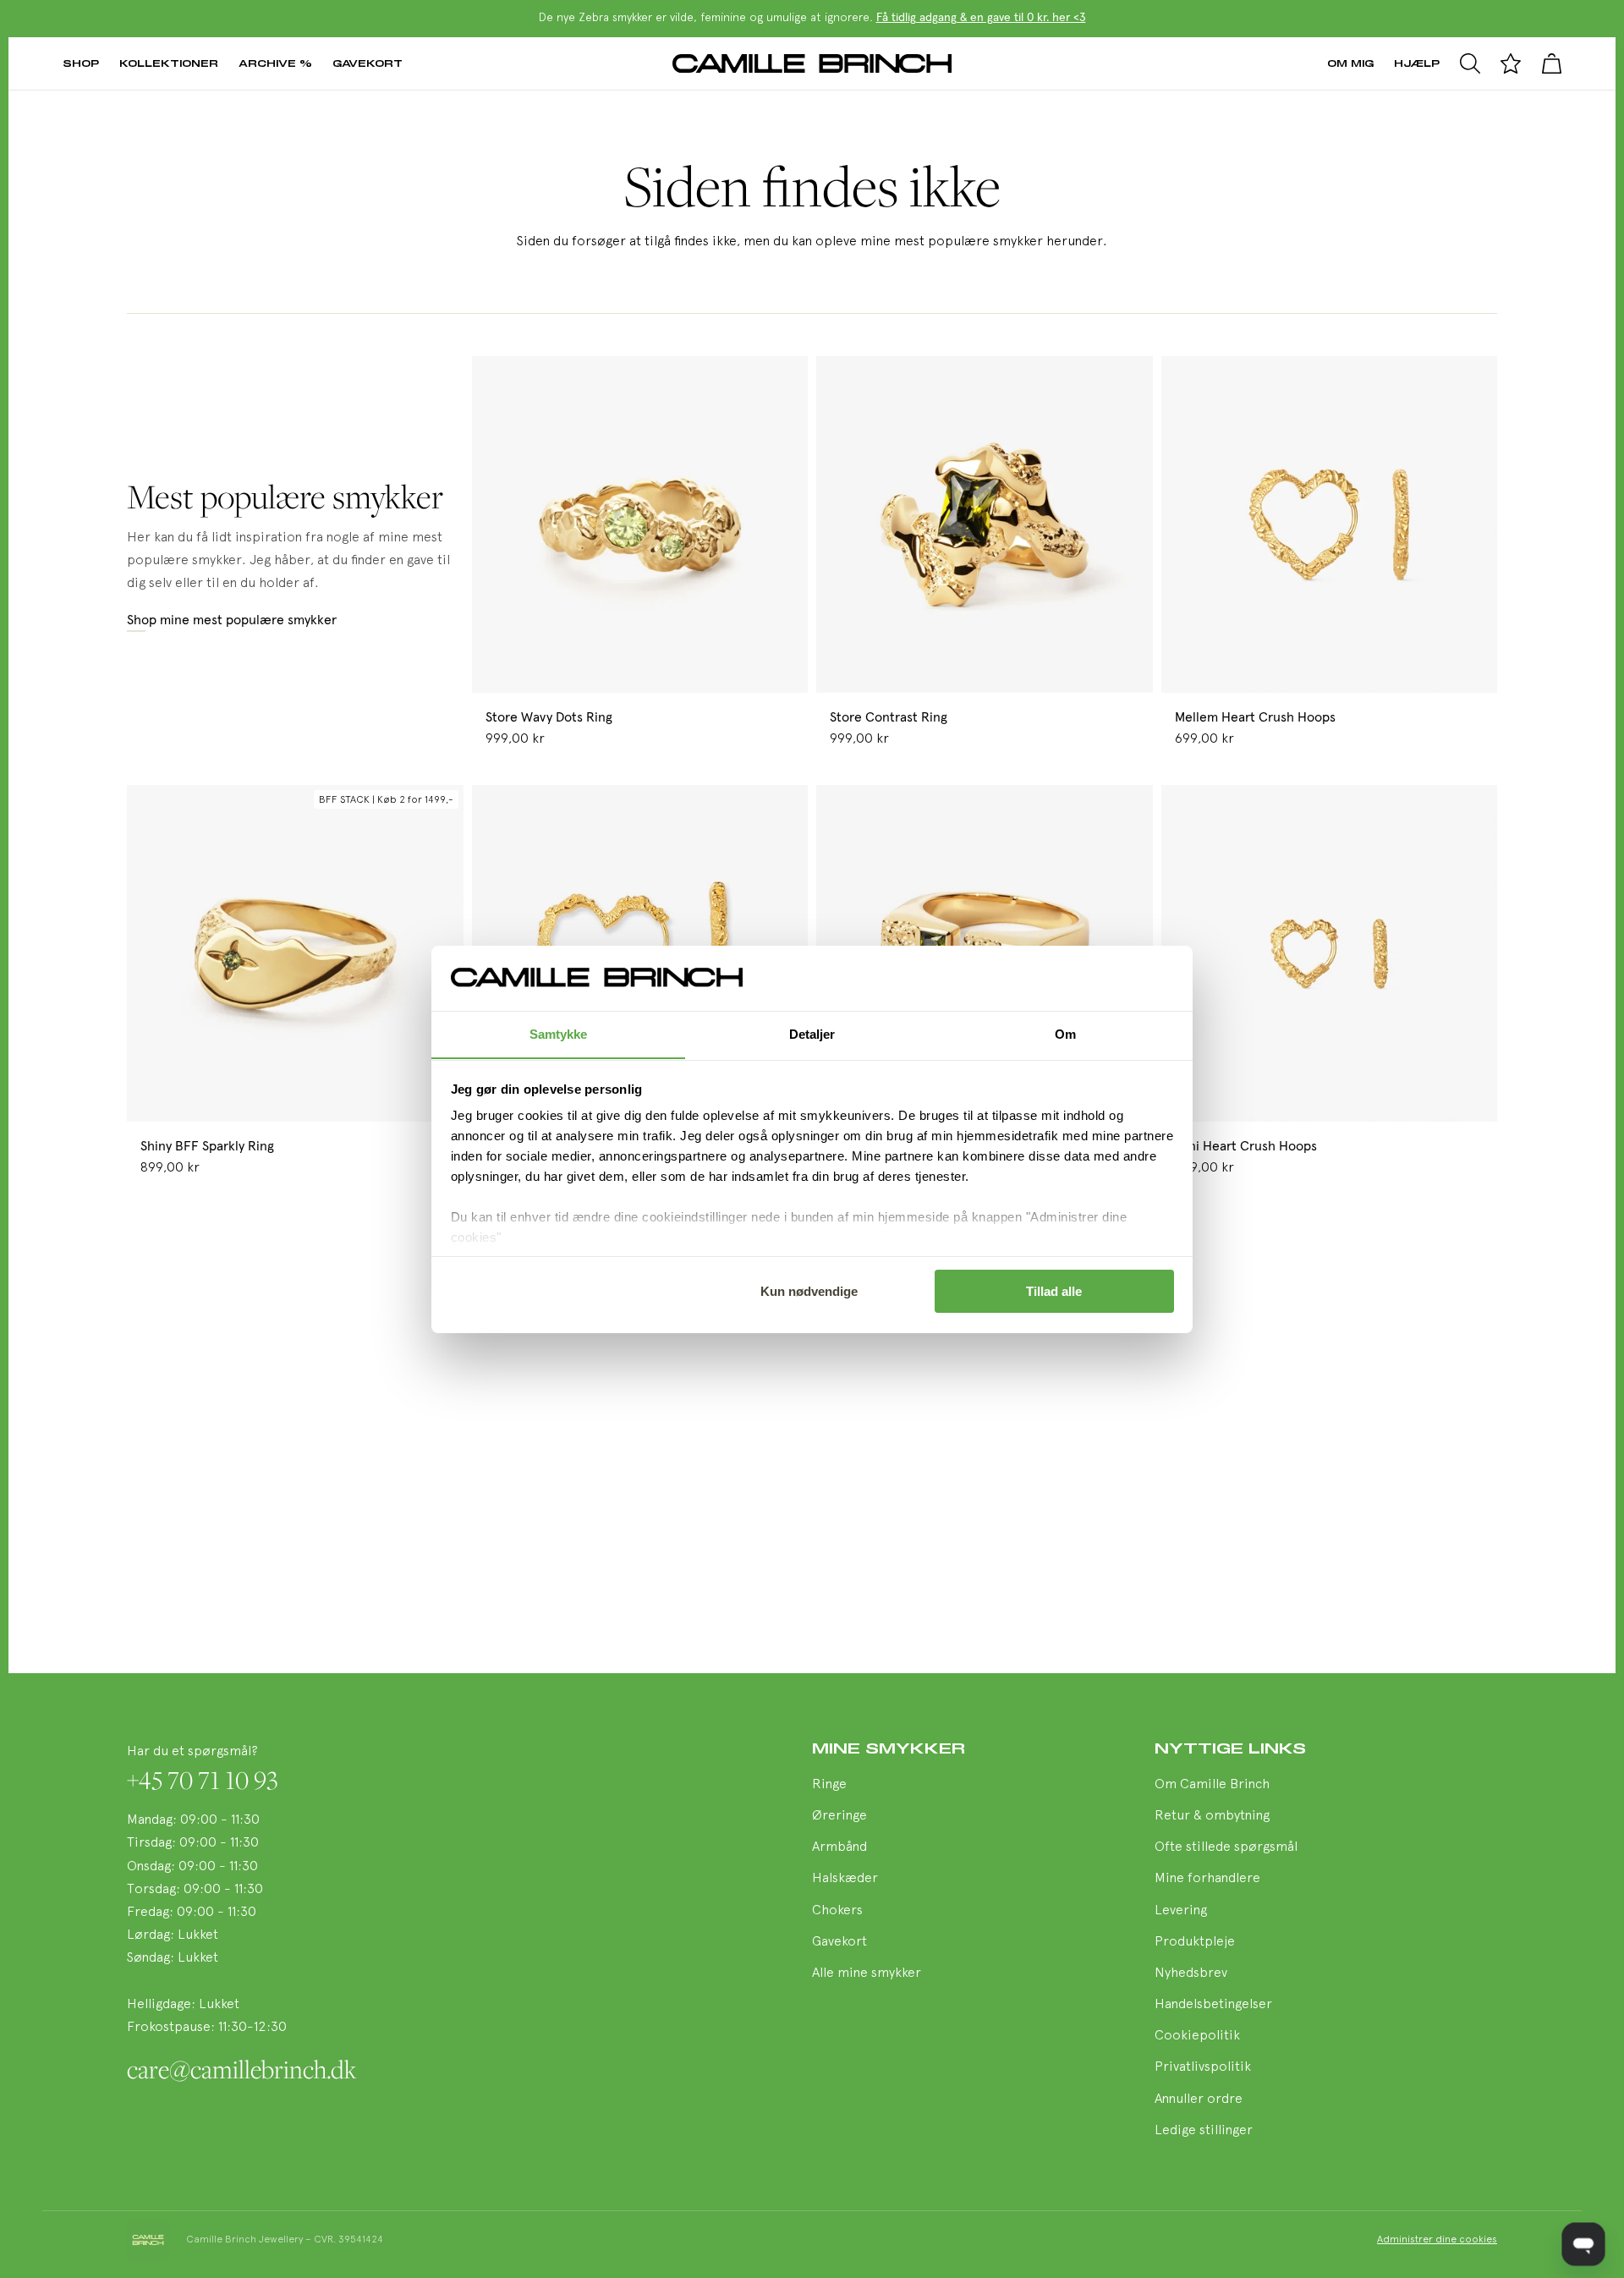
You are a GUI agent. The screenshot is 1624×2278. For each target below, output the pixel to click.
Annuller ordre (1199, 2100)
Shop (81, 63)
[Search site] (1470, 63)
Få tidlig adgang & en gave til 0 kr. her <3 (981, 18)
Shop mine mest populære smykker (232, 620)
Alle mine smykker (867, 1973)
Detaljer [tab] (812, 1033)
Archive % (275, 63)
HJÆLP (1417, 63)
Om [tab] (1065, 1033)
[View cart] (1551, 63)
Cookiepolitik (1197, 2036)
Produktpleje (1195, 1942)
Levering (1181, 1911)
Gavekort (368, 63)
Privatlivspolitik (1203, 2067)
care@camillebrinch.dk (241, 2069)
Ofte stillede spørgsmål (1226, 1847)
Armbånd (839, 1847)
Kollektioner (169, 63)
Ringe (829, 1785)
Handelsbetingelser (1213, 2005)
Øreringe (839, 1816)
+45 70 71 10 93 (203, 1780)
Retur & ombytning (1212, 1816)
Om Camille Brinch (1212, 1785)
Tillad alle (1054, 1291)
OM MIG (1350, 63)
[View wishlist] (1511, 63)
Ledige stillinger (1204, 2131)
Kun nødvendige (809, 1291)
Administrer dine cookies (1437, 2240)
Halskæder (845, 1879)
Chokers (837, 1911)
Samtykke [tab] (559, 1033)
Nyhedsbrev (1191, 1973)
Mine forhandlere (1207, 1879)
